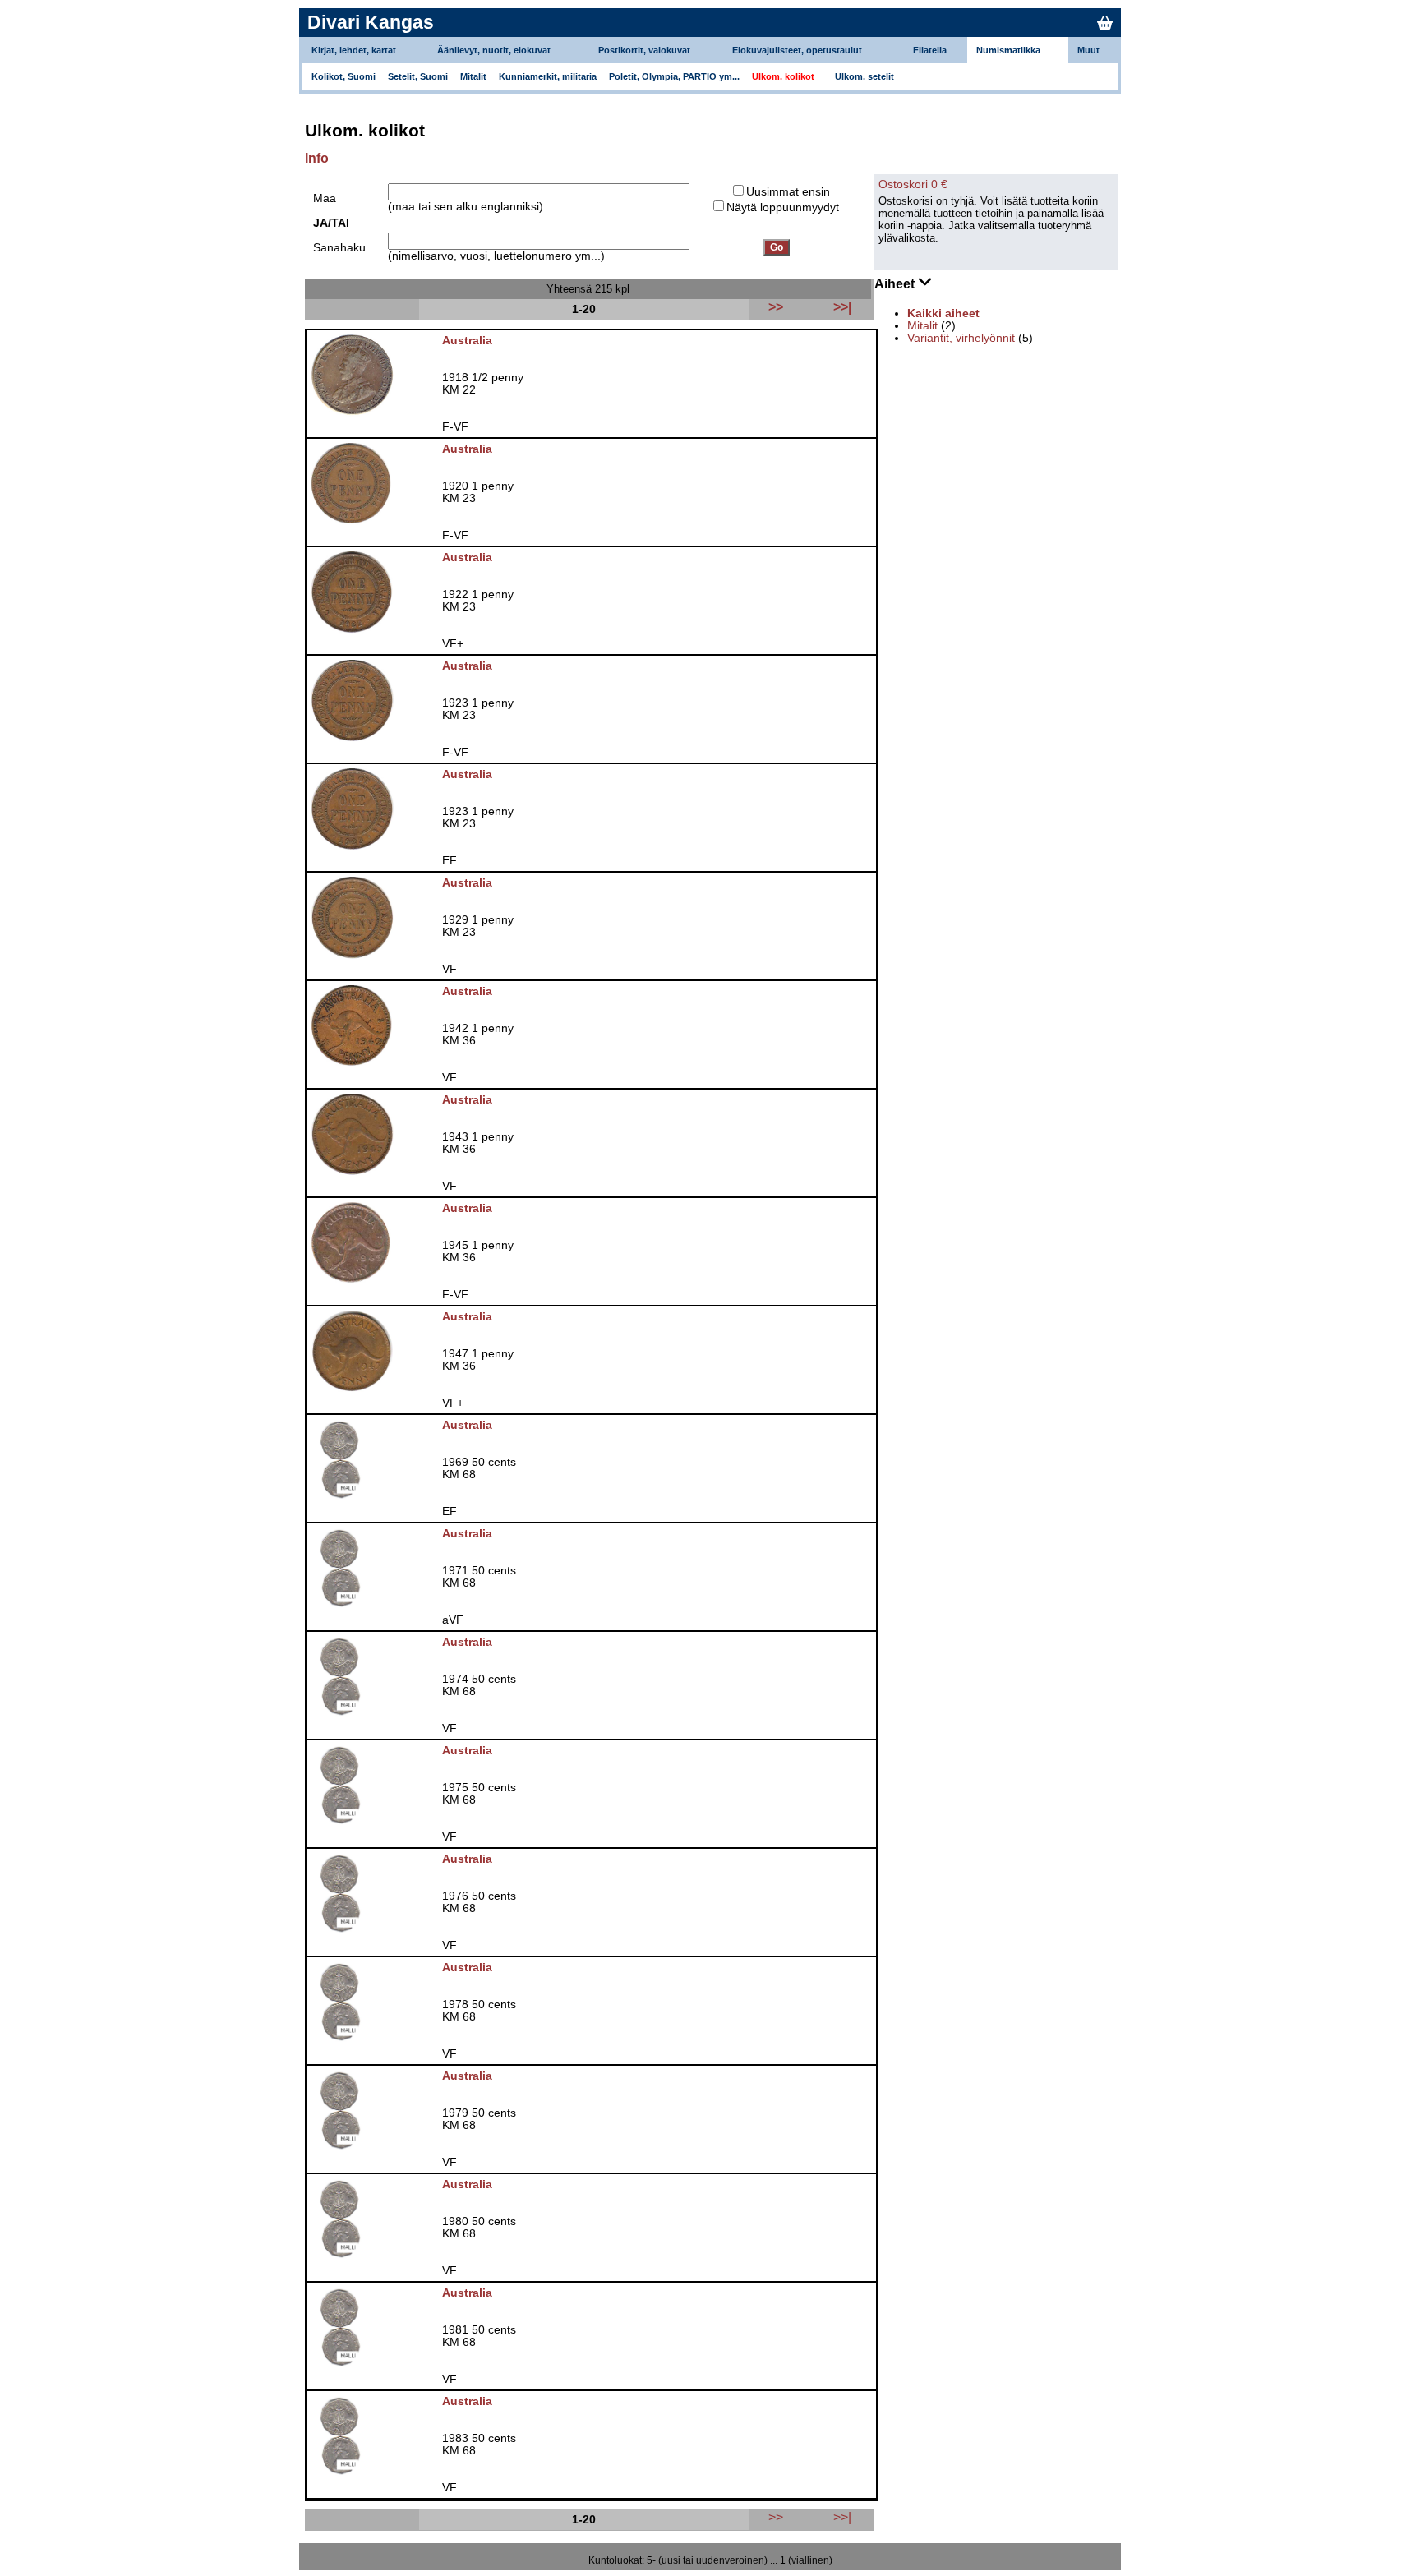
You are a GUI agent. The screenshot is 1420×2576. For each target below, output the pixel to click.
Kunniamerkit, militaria (548, 76)
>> (776, 2517)
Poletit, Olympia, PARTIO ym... (674, 76)
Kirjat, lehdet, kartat (354, 50)
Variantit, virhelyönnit (961, 338)
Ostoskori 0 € (913, 184)
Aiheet (896, 284)
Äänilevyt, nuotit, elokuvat (494, 50)
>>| (842, 2517)
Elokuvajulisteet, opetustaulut (797, 50)
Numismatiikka (1008, 50)
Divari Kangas (371, 22)
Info (317, 158)
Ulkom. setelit (864, 76)
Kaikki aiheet (943, 313)
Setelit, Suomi (418, 76)
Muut (1088, 50)
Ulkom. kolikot (783, 76)
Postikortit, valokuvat (644, 50)
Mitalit (473, 76)
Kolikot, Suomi (343, 76)
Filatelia (930, 50)
